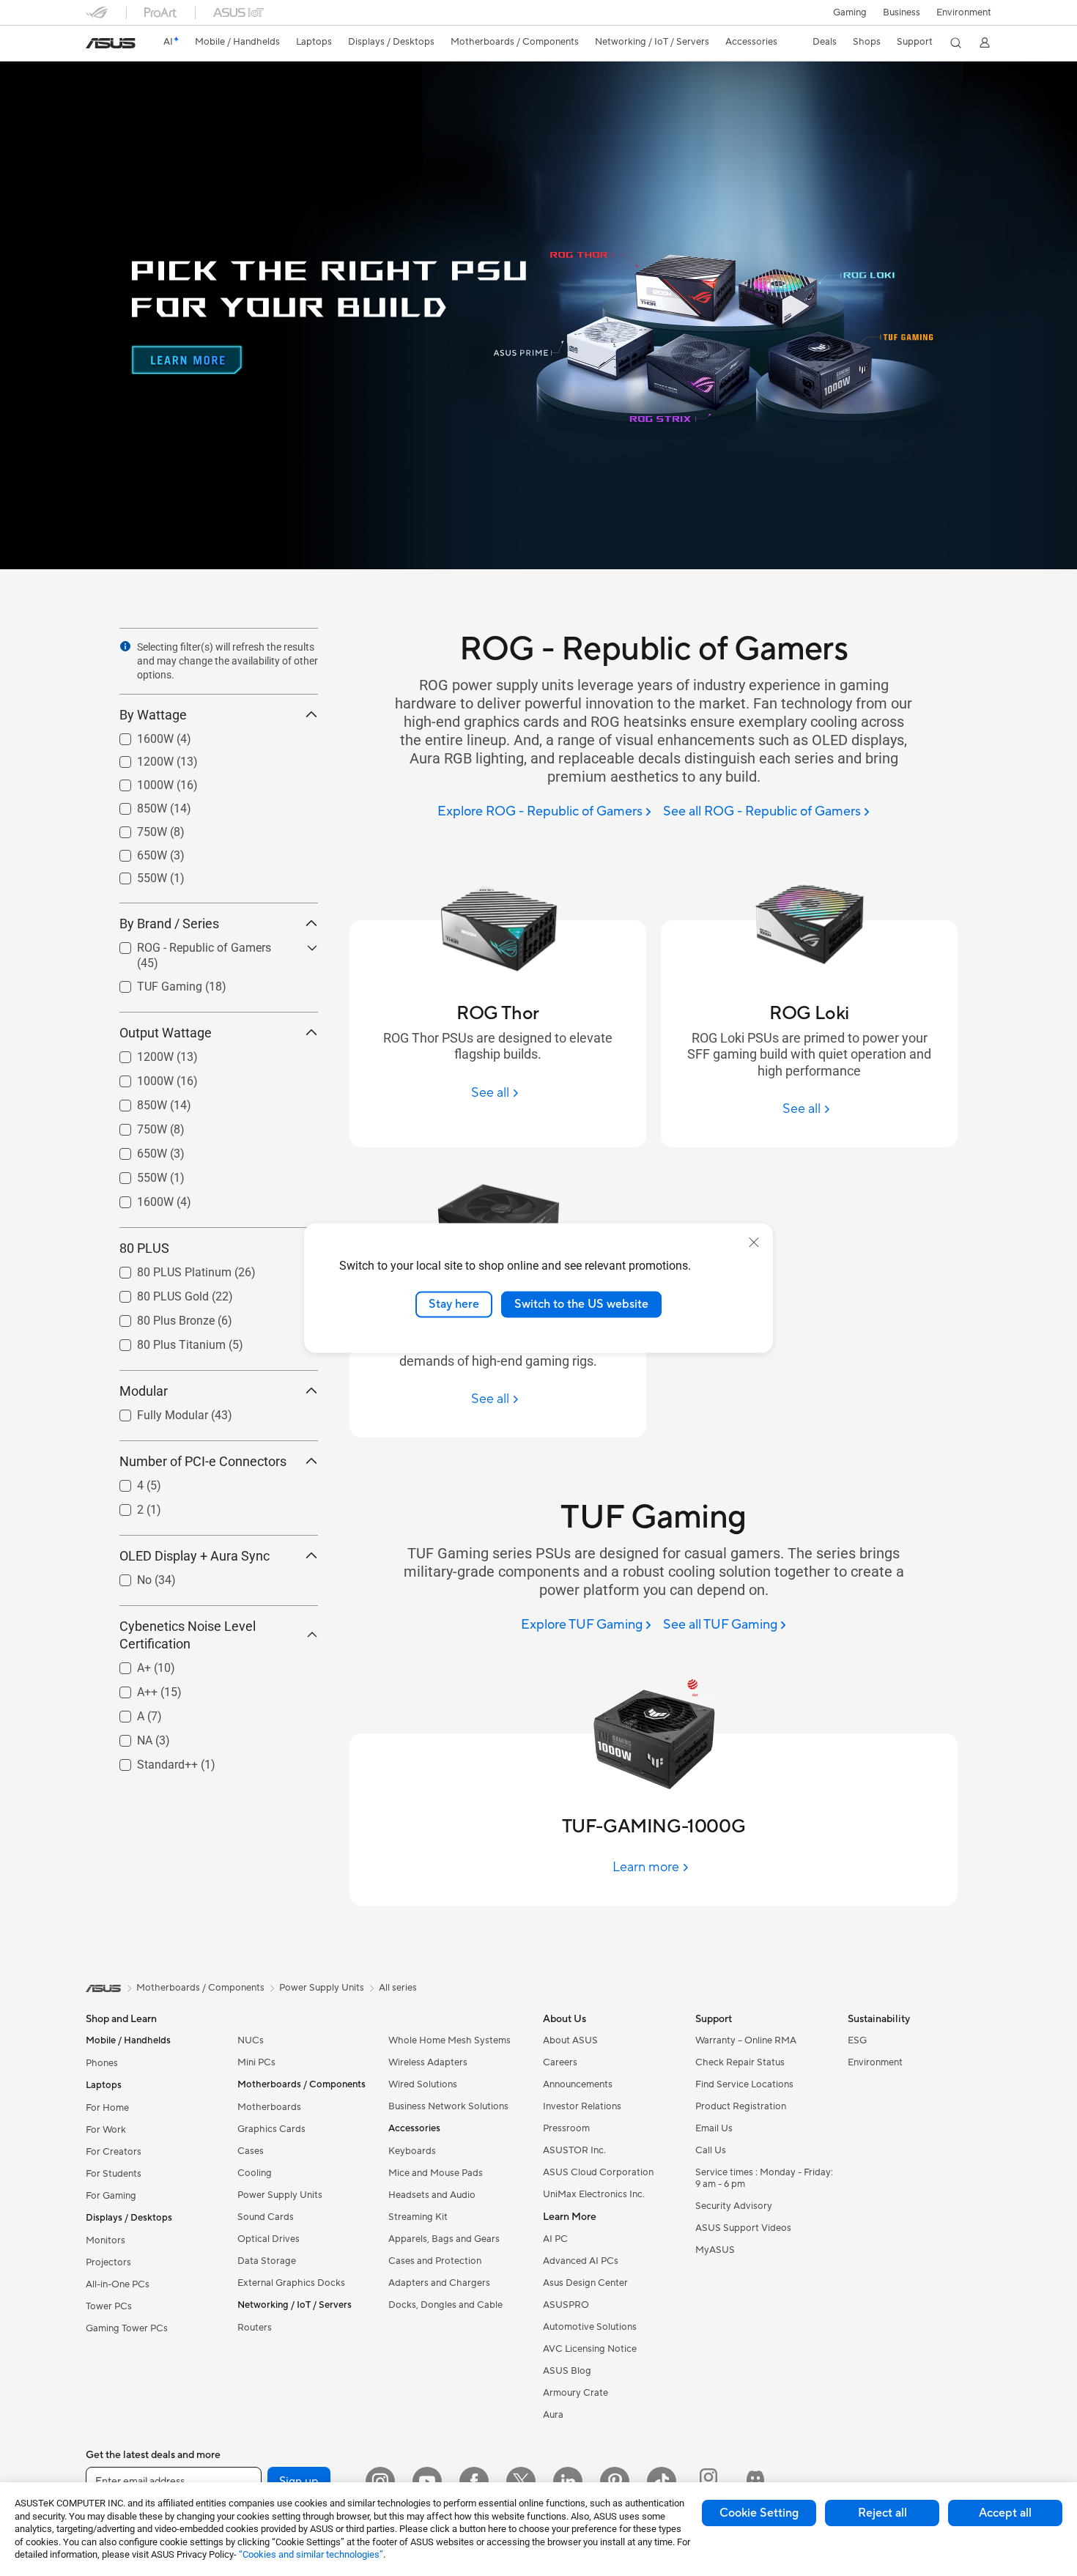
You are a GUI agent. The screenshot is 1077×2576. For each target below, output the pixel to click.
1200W (138, 758)
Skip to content (95, 45)
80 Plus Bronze (158, 1317)
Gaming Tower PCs (127, 2328)
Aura (553, 2415)
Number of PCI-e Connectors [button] (203, 1461)
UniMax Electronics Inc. (594, 2194)
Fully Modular (155, 1411)
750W (134, 828)
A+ (126, 1664)
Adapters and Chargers (439, 2283)
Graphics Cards (271, 2129)
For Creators (114, 2152)
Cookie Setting (759, 2513)
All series (398, 1988)
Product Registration (741, 2106)
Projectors (108, 2262)
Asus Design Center (585, 2283)
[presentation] (125, 646)
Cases (251, 2151)
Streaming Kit (418, 2217)
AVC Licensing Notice (590, 2349)
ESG (857, 2040)
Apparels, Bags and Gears (444, 2239)
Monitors (106, 2240)
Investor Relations (582, 2106)
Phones (102, 2063)
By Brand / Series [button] (169, 924)
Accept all (1005, 2513)
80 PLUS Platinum (167, 1269)
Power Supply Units (280, 2195)
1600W (138, 735)
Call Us (711, 2150)
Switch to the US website (581, 1304)
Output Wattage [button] (166, 1033)
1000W (138, 781)
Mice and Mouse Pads (436, 2173)
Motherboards (269, 2107)
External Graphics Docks (291, 2283)
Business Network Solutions (448, 2106)
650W (134, 852)
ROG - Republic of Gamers (186, 944)
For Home (107, 2108)
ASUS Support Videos (743, 2228)
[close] (754, 1243)
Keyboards (412, 2151)
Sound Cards (266, 2217)
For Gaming (111, 2196)
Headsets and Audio (432, 2195)
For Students (114, 2174)
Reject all (882, 2513)
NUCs (251, 2040)
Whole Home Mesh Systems (449, 2040)
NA (127, 1737)
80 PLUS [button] (144, 1248)
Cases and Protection (435, 2261)
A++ (130, 1688)
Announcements (578, 2084)
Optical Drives (269, 2239)
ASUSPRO (566, 2305)
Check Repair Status (740, 2062)
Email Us (714, 2128)
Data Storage (267, 2261)
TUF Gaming (152, 983)
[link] (111, 43)
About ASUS (570, 2040)
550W (134, 874)
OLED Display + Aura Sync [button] (195, 1556)
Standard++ (150, 1761)
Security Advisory (734, 2206)
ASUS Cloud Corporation (598, 2172)
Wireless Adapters (428, 2062)
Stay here (454, 1304)
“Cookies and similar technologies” (311, 2554)
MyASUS (715, 2250)
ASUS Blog (567, 2371)
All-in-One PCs (118, 2284)
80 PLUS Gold (155, 1293)
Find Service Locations (744, 2084)
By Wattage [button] (153, 715)
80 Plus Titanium (164, 1341)
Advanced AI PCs (581, 2261)
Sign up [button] (299, 2481)
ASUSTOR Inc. (574, 2150)
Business (902, 12)
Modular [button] (144, 1391)
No (127, 1576)
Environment (964, 12)
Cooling (255, 2173)
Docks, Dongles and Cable (445, 2305)
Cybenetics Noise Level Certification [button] (188, 1635)
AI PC (555, 2239)
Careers (560, 2062)
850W (134, 805)
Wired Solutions (423, 2084)
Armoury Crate (575, 2393)
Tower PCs (109, 2306)
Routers (255, 2328)
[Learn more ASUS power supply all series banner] (538, 566)
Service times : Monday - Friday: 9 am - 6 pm (764, 2178)
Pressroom (566, 2128)
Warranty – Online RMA (746, 2040)
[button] (850, 12)
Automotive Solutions (590, 2327)
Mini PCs (256, 2062)
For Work (106, 2130)
